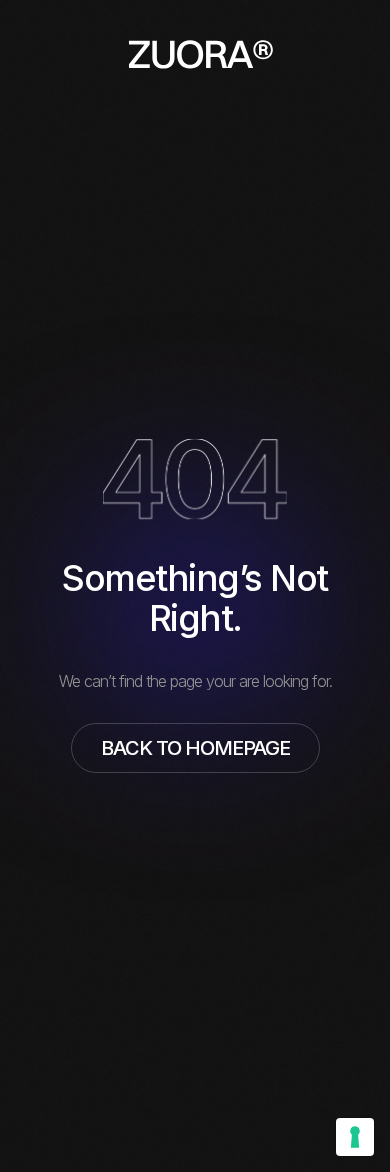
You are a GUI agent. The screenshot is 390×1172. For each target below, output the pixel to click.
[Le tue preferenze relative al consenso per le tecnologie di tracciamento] (355, 1137)
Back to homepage (195, 748)
